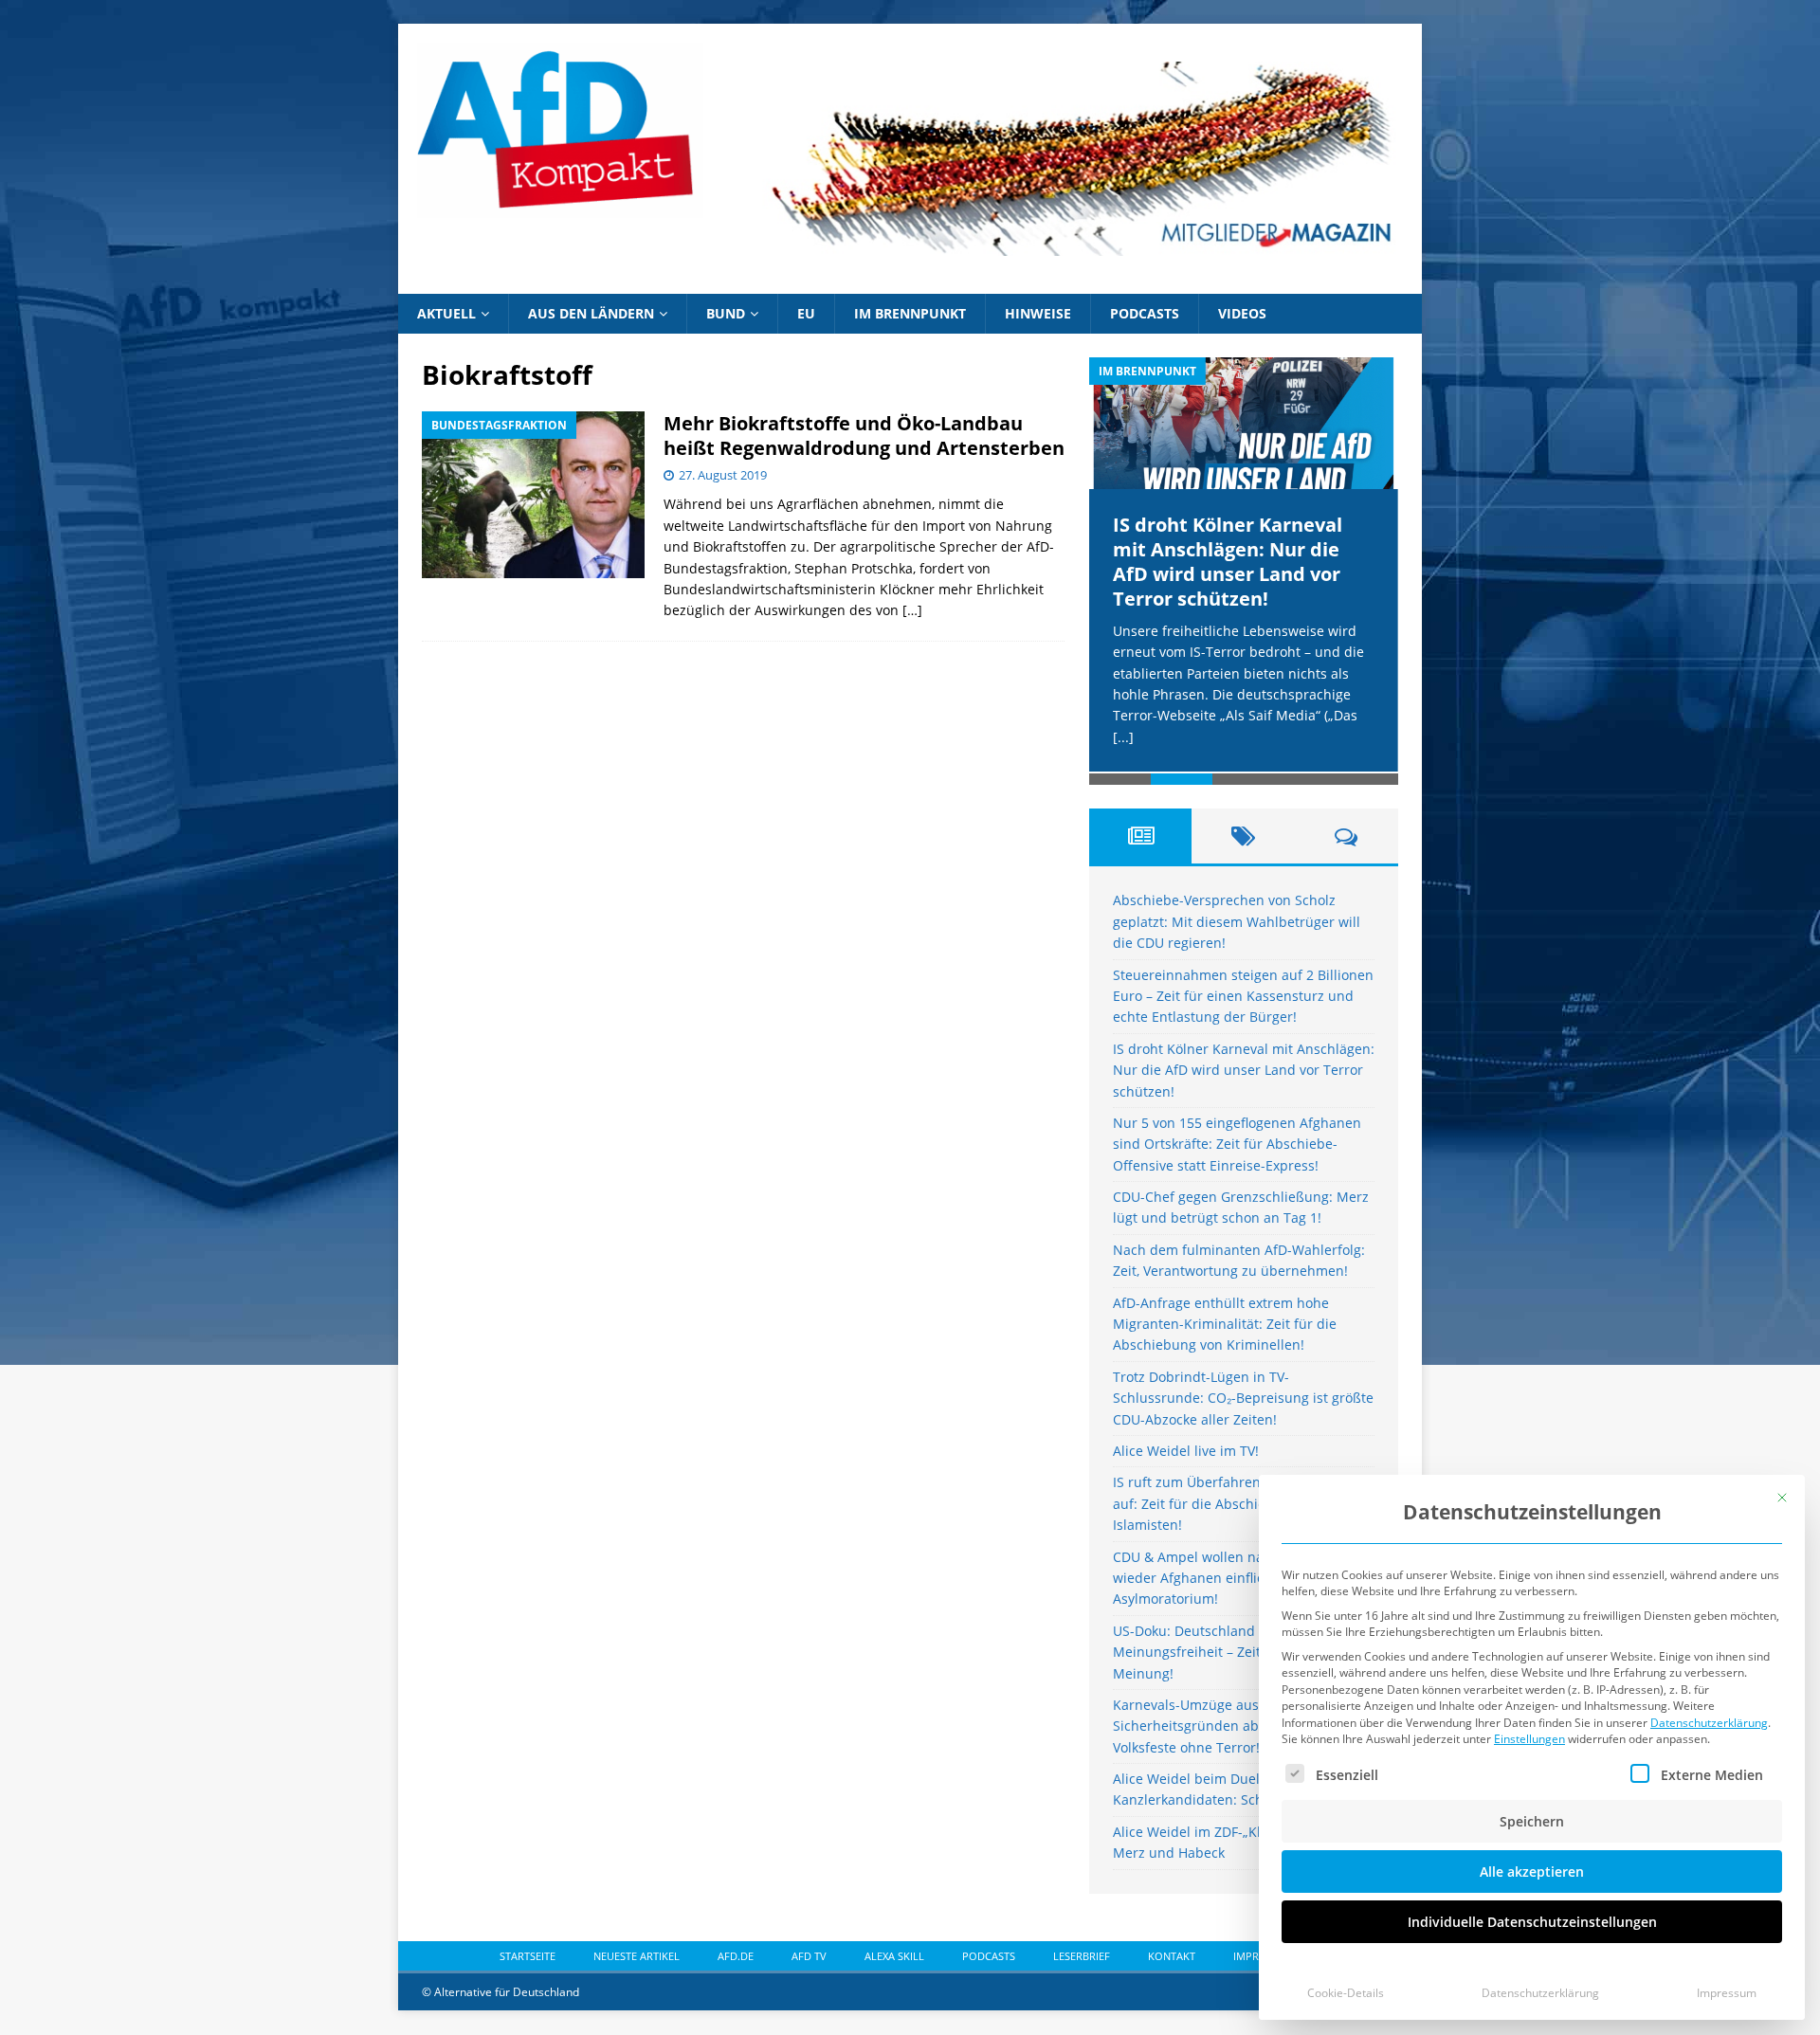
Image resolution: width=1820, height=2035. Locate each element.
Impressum (1727, 1993)
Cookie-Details (1346, 1993)
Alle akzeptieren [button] (1532, 1871)
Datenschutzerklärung (1709, 1723)
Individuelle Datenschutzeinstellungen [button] (1532, 1922)
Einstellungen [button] (1529, 1739)
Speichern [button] (1532, 1821)
